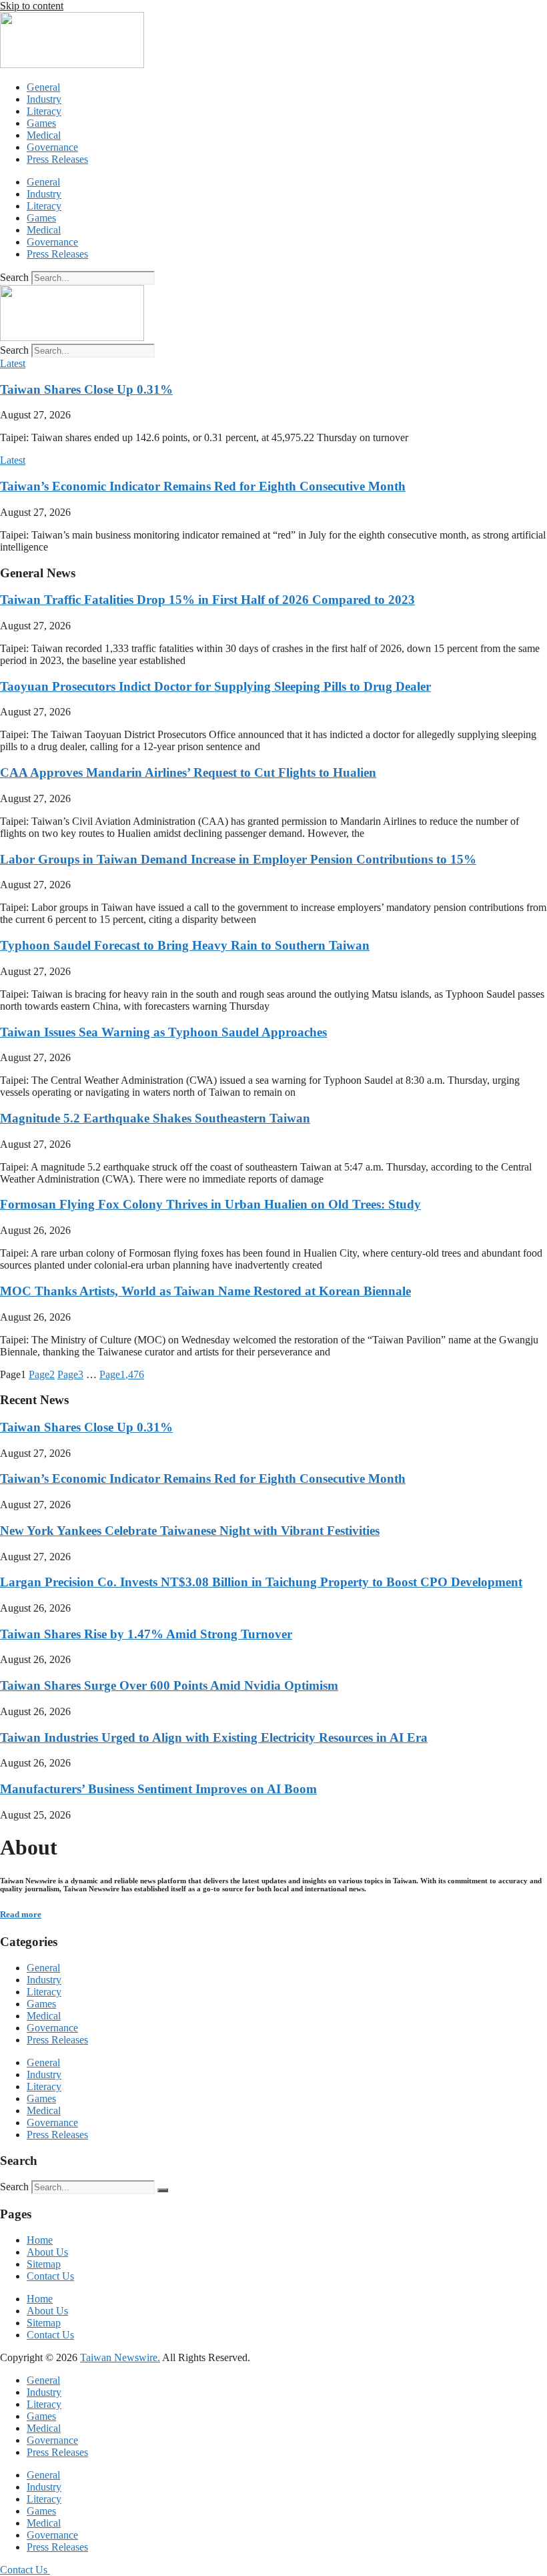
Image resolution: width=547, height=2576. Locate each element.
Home (40, 2240)
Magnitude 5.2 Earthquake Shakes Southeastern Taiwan (155, 1118)
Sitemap (44, 2264)
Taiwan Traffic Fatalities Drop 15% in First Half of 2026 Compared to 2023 (207, 600)
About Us (47, 2252)
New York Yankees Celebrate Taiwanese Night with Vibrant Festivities (190, 1531)
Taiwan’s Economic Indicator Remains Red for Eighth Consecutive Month (203, 486)
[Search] (163, 2190)
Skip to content (32, 6)
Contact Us (50, 2276)
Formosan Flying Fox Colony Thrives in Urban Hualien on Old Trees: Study (210, 1204)
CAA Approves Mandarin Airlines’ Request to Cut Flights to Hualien (188, 772)
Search (14, 277)
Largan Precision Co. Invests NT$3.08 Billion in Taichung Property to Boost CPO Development (261, 1582)
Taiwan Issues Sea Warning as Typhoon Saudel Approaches (163, 1032)
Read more (21, 1914)
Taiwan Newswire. (120, 2357)
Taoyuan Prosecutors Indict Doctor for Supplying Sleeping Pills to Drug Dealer (215, 686)
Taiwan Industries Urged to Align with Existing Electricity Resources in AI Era (214, 1737)
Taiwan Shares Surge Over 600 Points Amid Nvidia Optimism (169, 1685)
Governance (52, 147)
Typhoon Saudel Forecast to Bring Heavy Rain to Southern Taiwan (185, 945)
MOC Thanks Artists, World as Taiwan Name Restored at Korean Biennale (205, 1291)
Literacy (44, 111)
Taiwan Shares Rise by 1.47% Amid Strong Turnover (146, 1634)
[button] (13, 363)
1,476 (122, 1374)
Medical (44, 135)
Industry (44, 99)
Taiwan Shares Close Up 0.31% (86, 389)
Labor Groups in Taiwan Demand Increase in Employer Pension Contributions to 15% (238, 859)
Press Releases (57, 159)
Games (41, 123)
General (43, 87)
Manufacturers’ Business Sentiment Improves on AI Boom (158, 1789)
